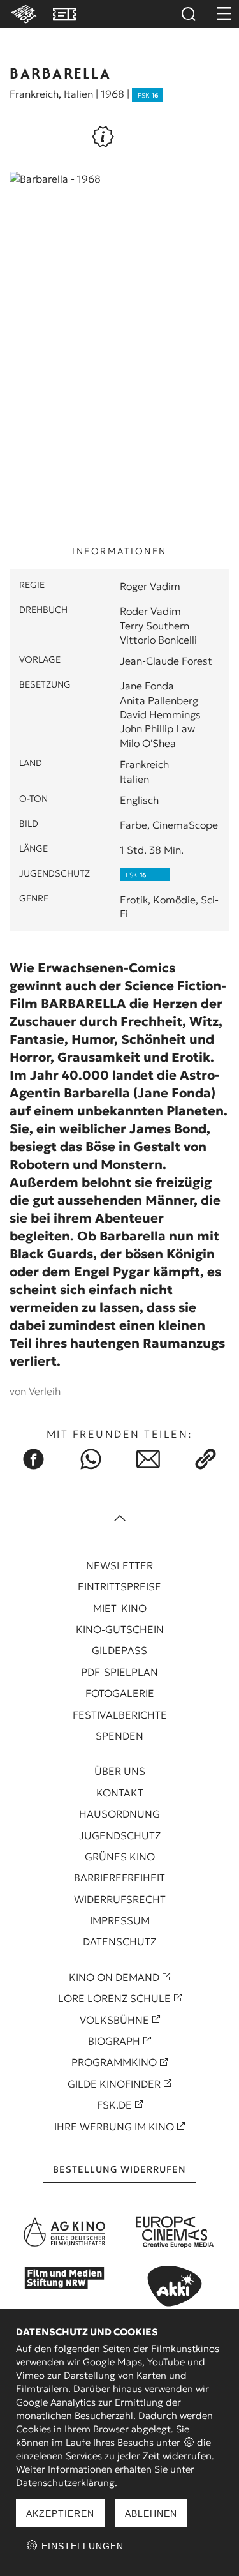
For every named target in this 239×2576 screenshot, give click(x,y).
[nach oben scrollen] (120, 1520)
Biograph (114, 2041)
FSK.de (114, 2105)
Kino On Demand (114, 1977)
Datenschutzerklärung (65, 2482)
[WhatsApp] (91, 1459)
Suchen (188, 14)
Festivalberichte (120, 1715)
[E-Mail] (148, 1459)
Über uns (120, 1771)
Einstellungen (81, 2546)
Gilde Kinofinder (114, 2084)
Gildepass (119, 1650)
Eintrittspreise (119, 1586)
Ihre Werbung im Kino (114, 2127)
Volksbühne (114, 2020)
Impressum (120, 1920)
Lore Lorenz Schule (114, 1998)
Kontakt (120, 1793)
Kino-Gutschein (120, 1629)
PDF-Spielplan (119, 1672)
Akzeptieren (60, 2513)
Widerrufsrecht (120, 1899)
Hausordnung (119, 1814)
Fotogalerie (120, 1693)
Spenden (119, 1736)
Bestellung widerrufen (119, 2169)
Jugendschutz (120, 1835)
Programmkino (114, 2062)
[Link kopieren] (206, 1459)
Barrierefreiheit (119, 1878)
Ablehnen (151, 2513)
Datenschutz (119, 1941)
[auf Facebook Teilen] (34, 1459)
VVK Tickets (64, 14)
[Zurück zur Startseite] (22, 14)
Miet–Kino (120, 1608)
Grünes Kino (120, 1857)
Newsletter (119, 1565)
